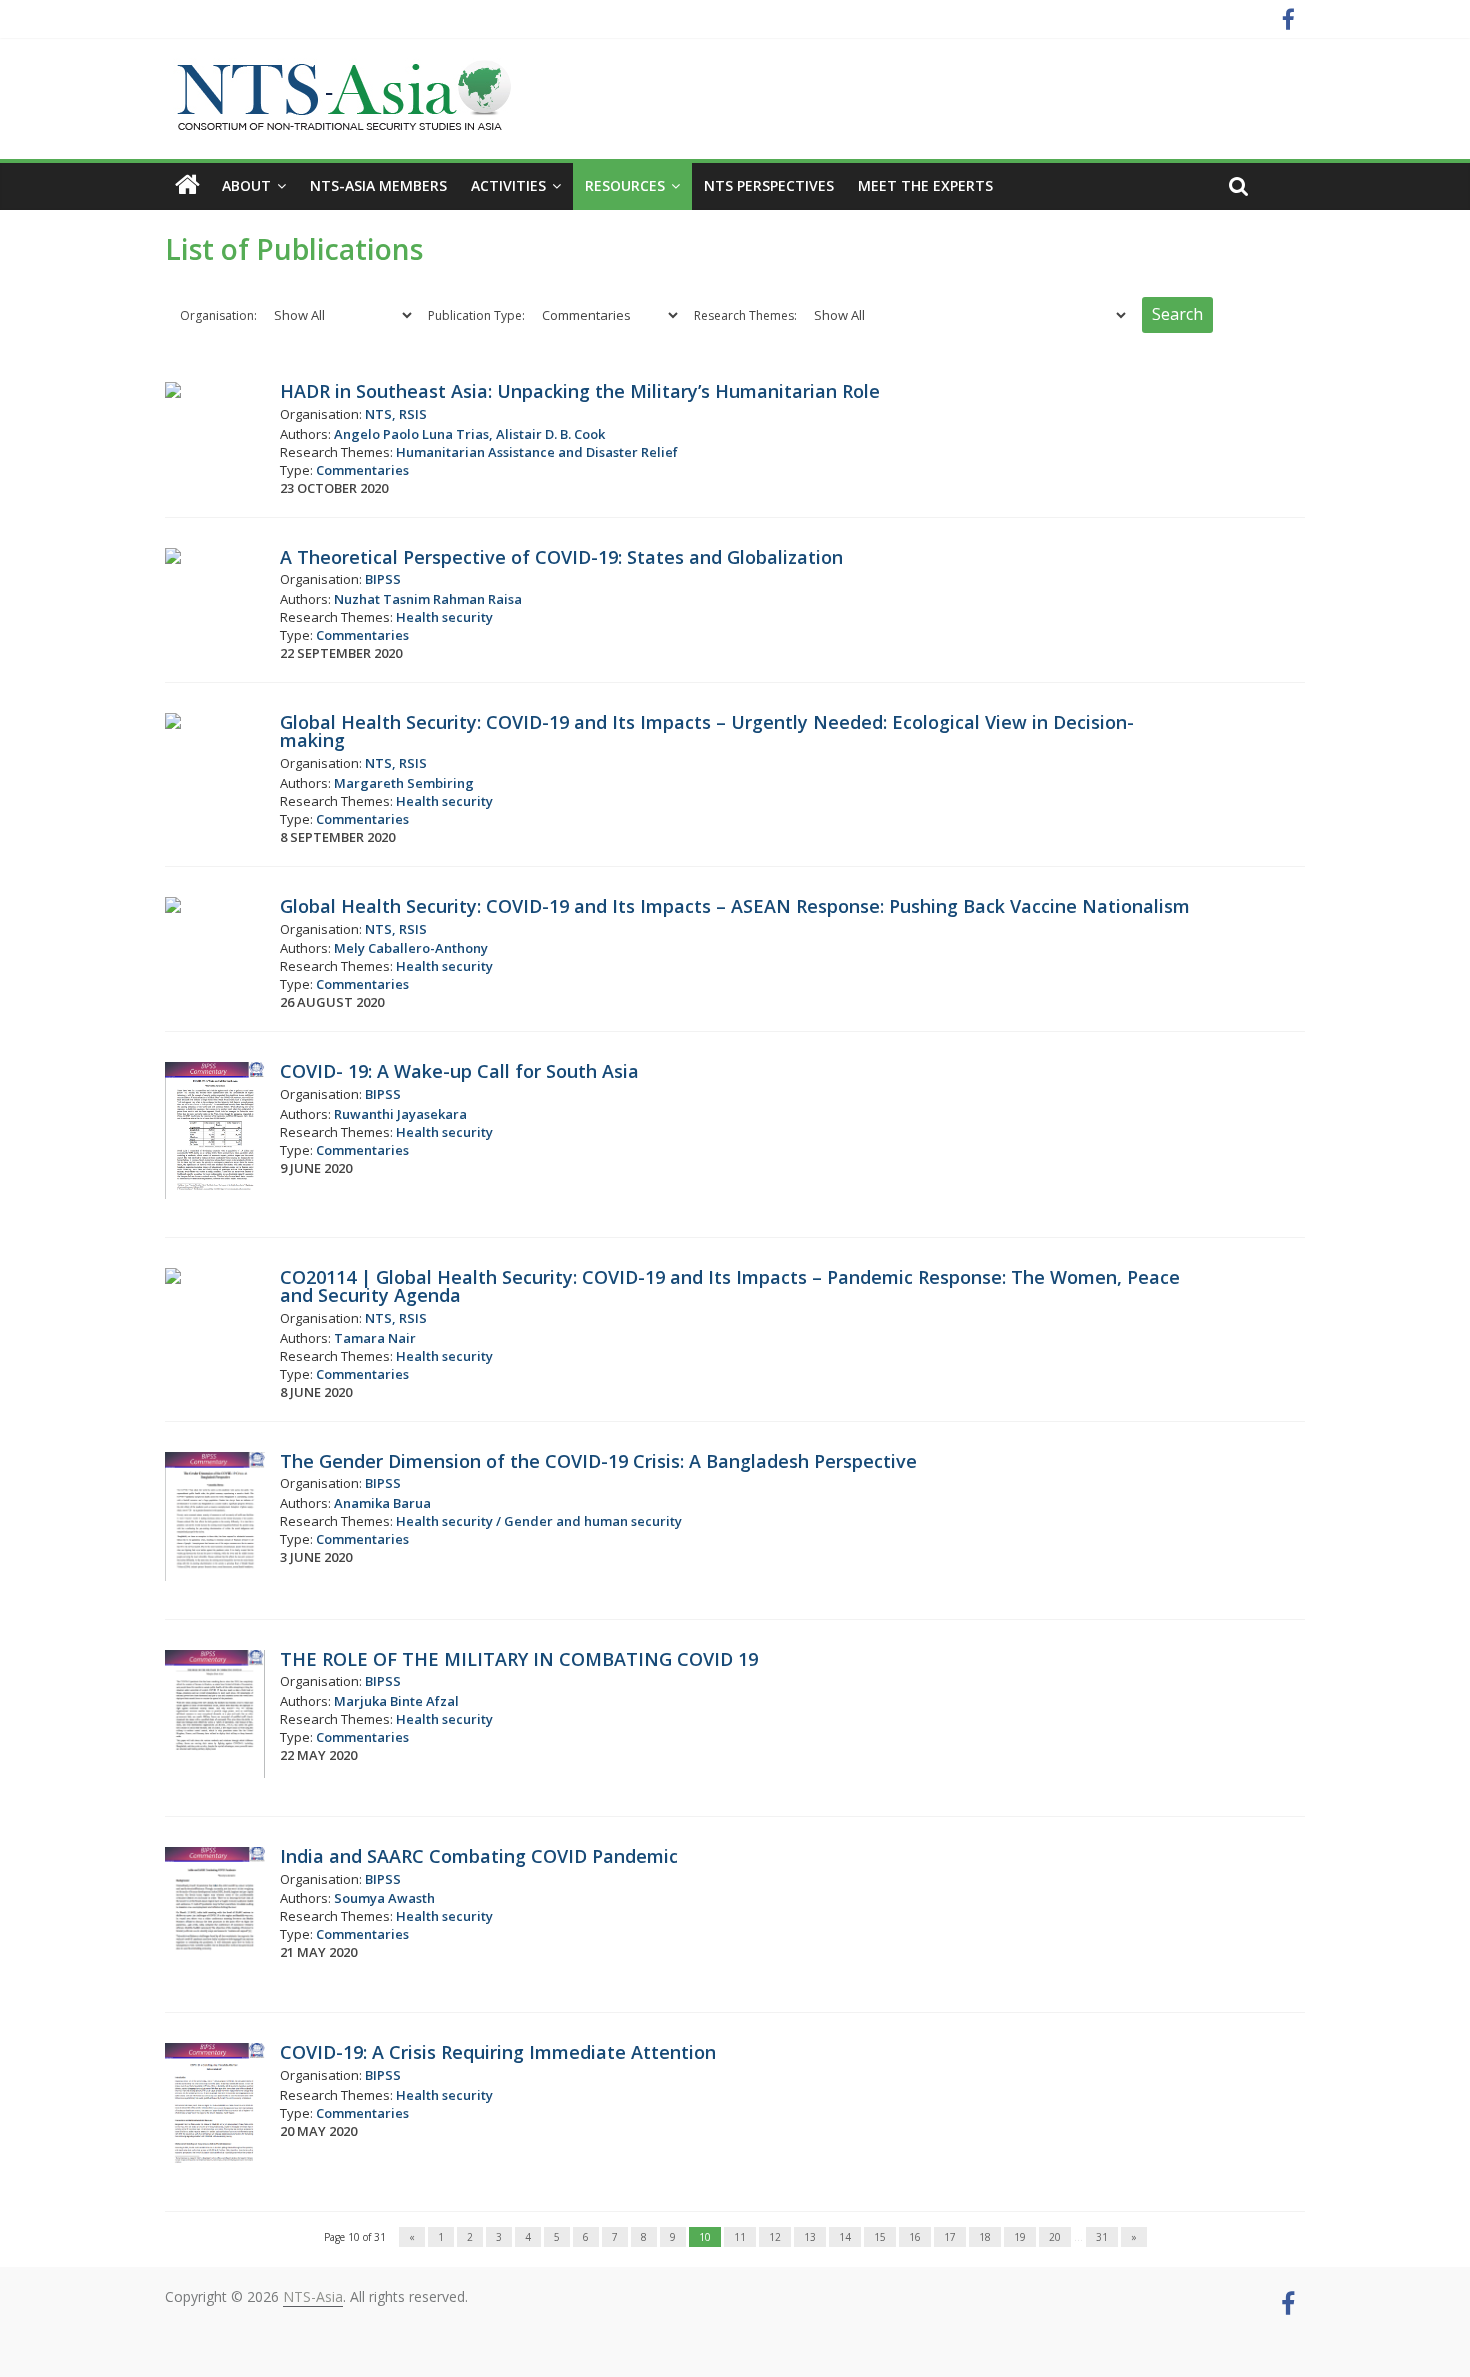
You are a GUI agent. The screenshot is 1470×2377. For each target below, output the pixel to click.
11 (740, 2237)
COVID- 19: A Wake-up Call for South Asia (459, 1071)
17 (950, 2237)
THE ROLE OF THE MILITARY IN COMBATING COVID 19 (519, 1659)
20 (1055, 2237)
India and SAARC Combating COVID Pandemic (479, 1856)
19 (1020, 2237)
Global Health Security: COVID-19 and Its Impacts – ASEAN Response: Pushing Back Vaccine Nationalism (735, 906)
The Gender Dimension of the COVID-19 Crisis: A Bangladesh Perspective (598, 1461)
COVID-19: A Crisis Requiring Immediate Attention (498, 2052)
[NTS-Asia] (340, 70)
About (246, 185)
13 (810, 2237)
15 (880, 2237)
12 (775, 2237)
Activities (508, 185)
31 (1102, 2237)
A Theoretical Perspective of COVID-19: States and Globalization (561, 557)
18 (985, 2237)
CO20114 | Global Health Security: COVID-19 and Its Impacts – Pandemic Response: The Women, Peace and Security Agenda (730, 1286)
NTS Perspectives (769, 185)
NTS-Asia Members (378, 185)
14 (845, 2237)
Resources (625, 185)
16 (915, 2237)
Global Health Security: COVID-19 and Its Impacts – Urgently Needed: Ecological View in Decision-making (707, 731)
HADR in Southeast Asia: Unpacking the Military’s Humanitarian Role (580, 391)
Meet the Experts (925, 185)
